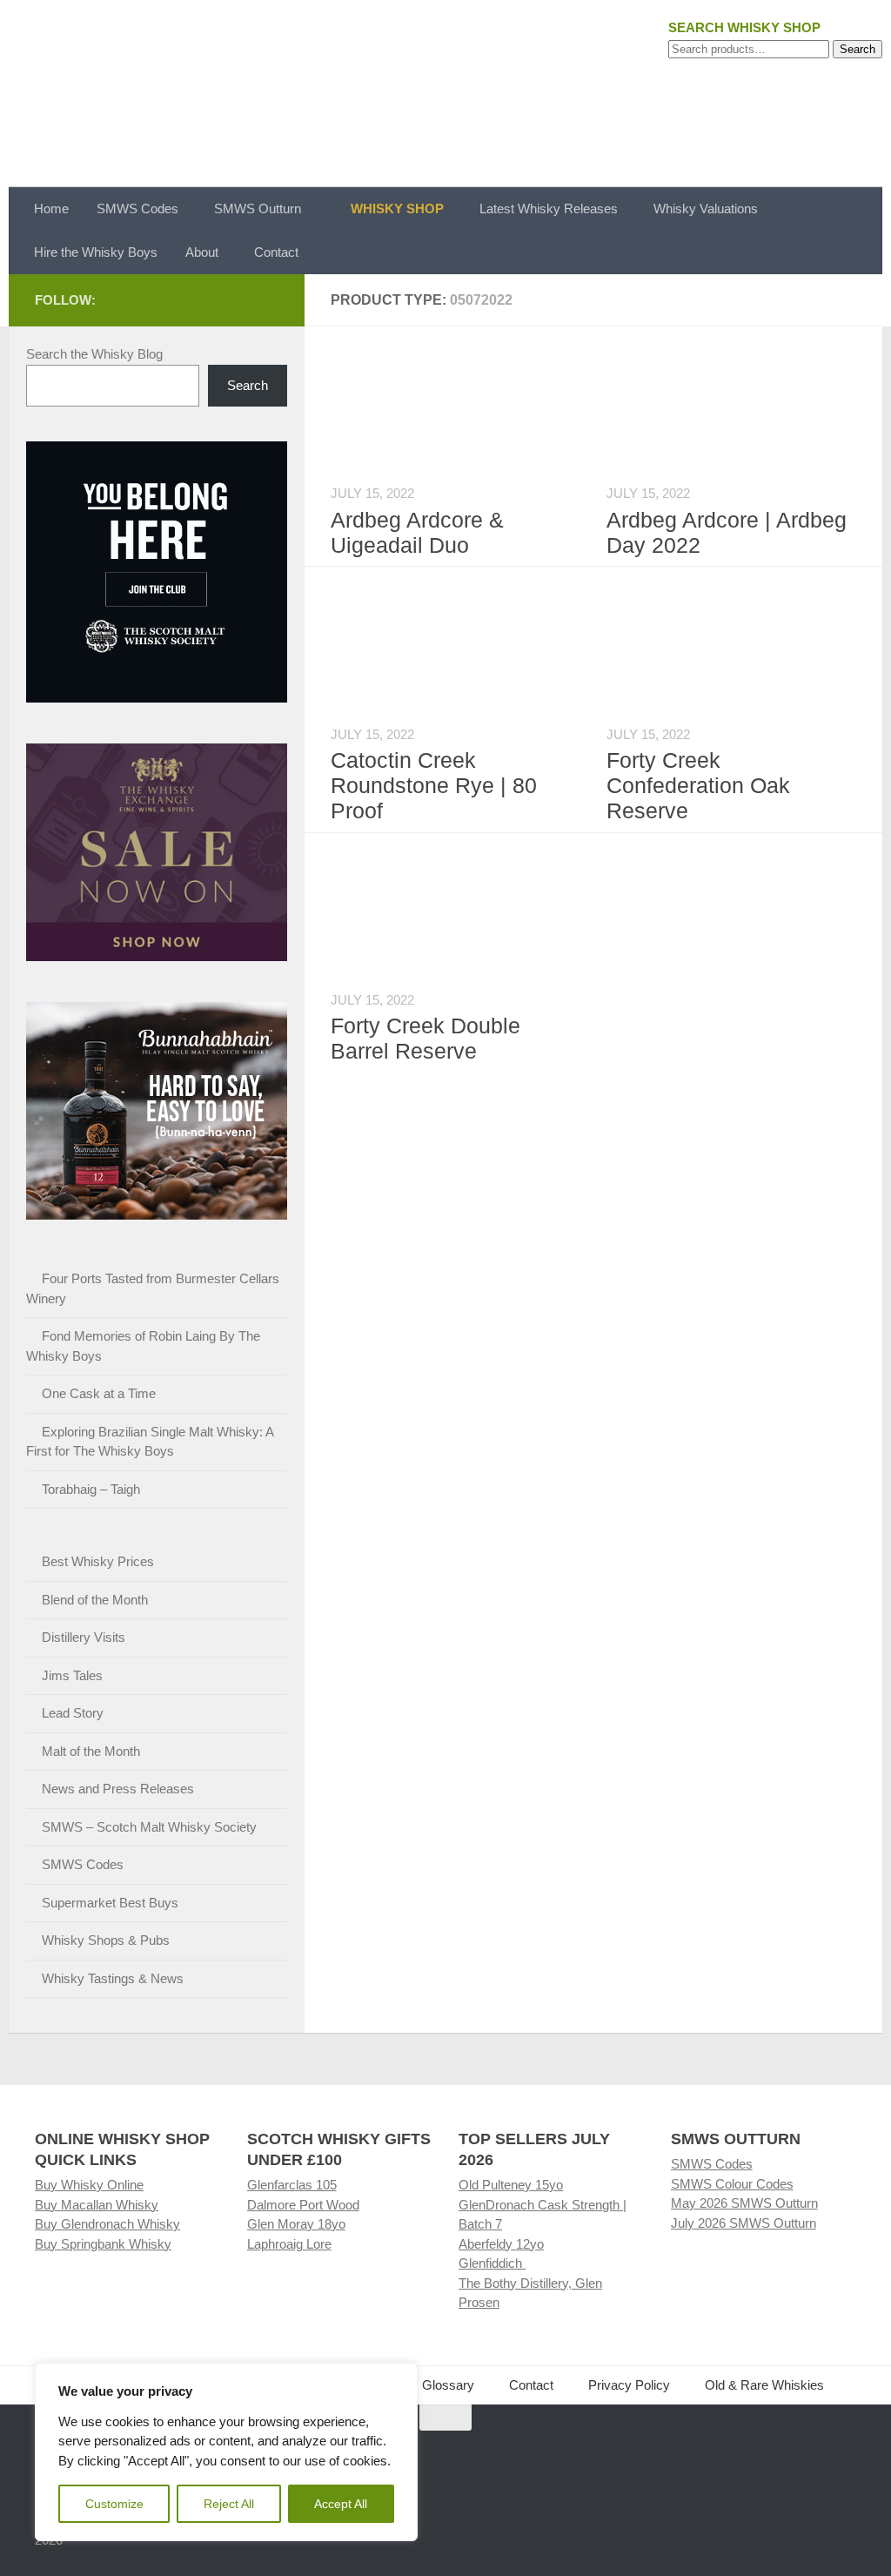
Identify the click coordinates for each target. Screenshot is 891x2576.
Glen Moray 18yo (296, 2224)
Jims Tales (72, 1675)
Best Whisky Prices (98, 1561)
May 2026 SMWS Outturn (744, 2203)
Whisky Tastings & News (113, 1978)
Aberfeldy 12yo (501, 2244)
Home (51, 209)
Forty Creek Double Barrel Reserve (425, 1038)
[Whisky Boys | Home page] (445, 94)
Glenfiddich (492, 2263)
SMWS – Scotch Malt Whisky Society (149, 1827)
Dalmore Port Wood (303, 2205)
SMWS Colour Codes (732, 2184)
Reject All (229, 2504)
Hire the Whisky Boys (96, 252)
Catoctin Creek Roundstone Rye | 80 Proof (434, 785)
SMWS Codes (137, 209)
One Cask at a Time (99, 1393)
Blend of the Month (95, 1600)
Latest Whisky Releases (549, 209)
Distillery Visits (84, 1637)
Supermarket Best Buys (110, 1903)
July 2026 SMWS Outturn (744, 2223)
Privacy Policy (629, 2385)
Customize (114, 2504)
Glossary (448, 2385)
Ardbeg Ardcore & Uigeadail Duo (417, 532)
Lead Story (73, 1713)
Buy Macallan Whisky (97, 2205)
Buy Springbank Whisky (103, 2244)
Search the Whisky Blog (94, 354)
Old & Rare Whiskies (764, 2385)
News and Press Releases (118, 1789)
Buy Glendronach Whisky (107, 2224)
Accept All (341, 2504)
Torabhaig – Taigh (91, 1489)
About (202, 252)
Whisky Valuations (706, 209)
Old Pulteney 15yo (511, 2185)
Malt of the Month (91, 1751)
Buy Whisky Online (89, 2185)
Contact (276, 252)
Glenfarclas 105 (292, 2185)
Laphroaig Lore (289, 2244)
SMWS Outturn (258, 209)
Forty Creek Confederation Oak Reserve (698, 785)
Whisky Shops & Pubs (106, 1940)
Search (858, 49)
